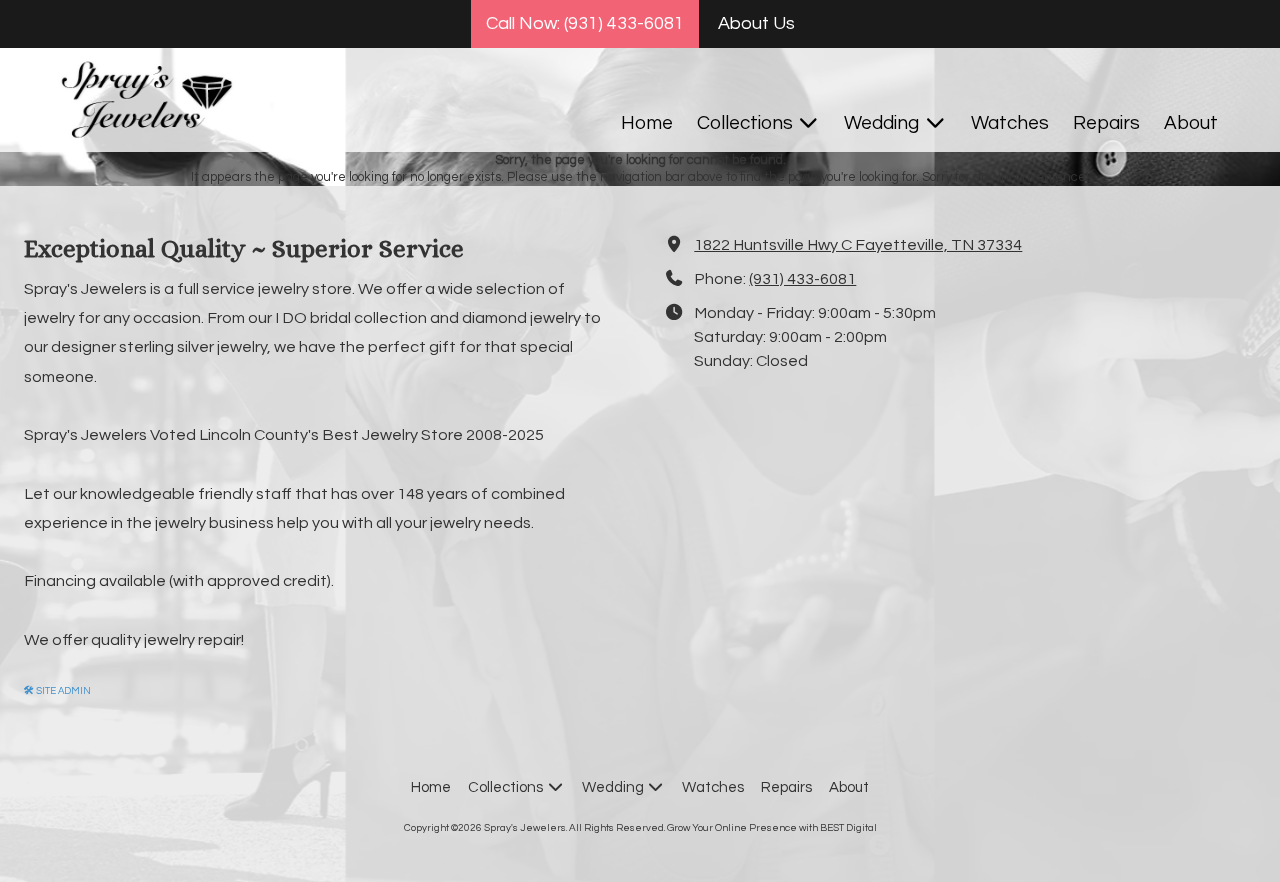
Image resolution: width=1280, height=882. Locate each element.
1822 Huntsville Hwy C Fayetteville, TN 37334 (858, 245)
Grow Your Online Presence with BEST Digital (772, 828)
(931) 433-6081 (802, 279)
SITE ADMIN (57, 691)
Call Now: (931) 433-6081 (585, 23)
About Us (756, 23)
